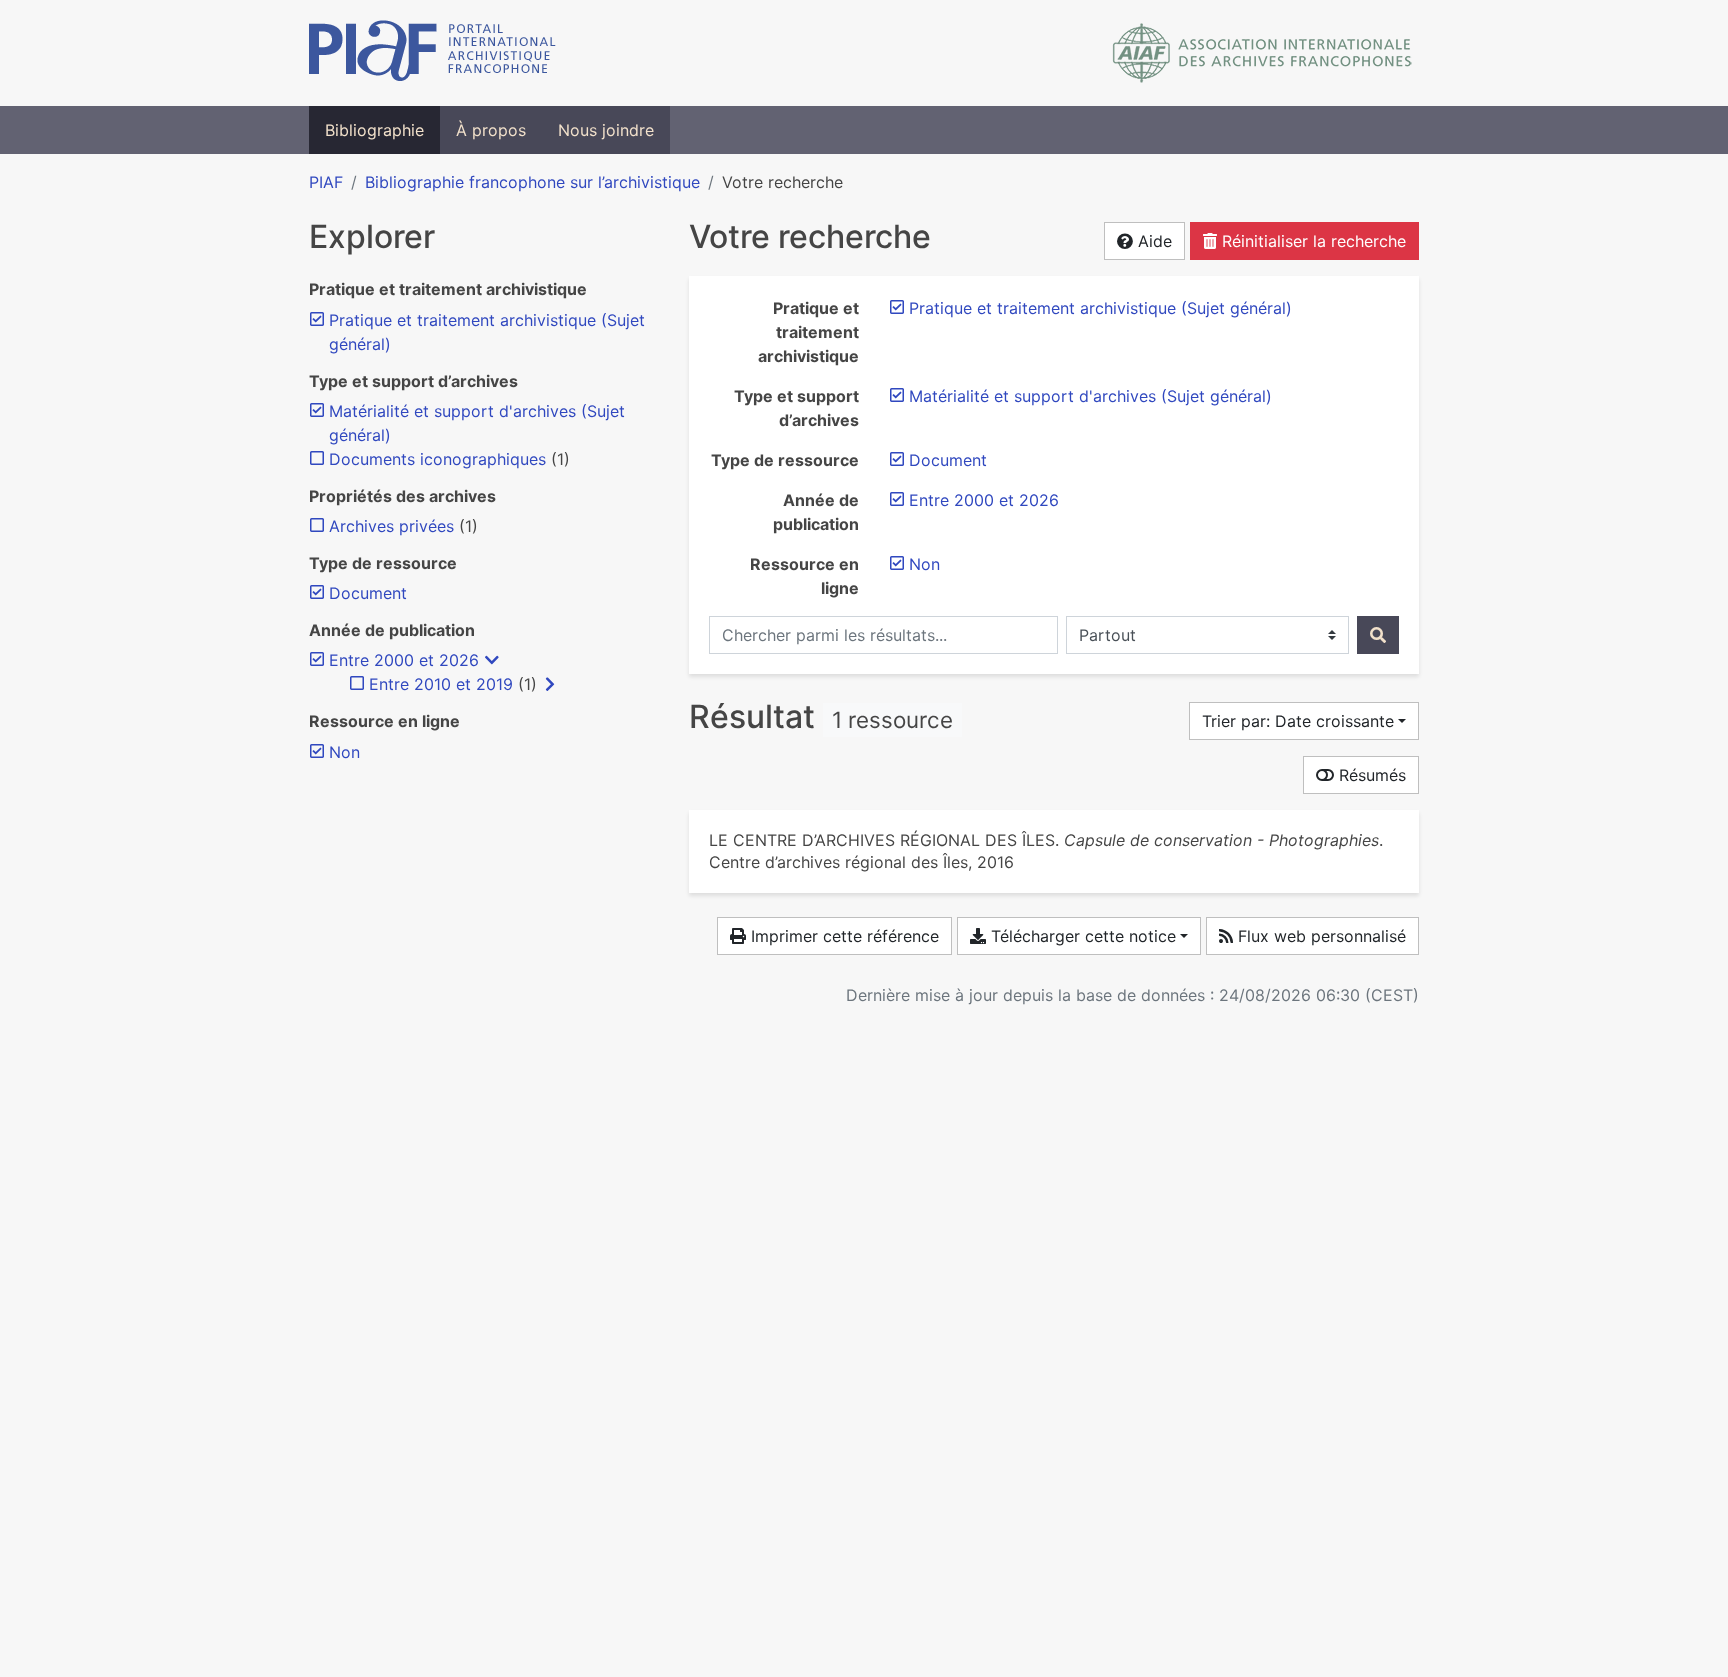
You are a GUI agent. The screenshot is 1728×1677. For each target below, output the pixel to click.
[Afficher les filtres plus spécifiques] (550, 684)
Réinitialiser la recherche (1311, 241)
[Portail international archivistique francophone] (432, 53)
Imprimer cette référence (842, 936)
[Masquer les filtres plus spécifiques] (492, 660)
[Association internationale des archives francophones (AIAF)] (1262, 53)
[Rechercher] (1378, 635)
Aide (1152, 241)
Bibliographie (374, 130)
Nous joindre (606, 130)
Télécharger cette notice (1081, 936)
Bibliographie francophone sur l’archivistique (532, 182)
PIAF (326, 182)
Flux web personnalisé (1319, 936)
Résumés (1370, 775)
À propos (491, 130)
